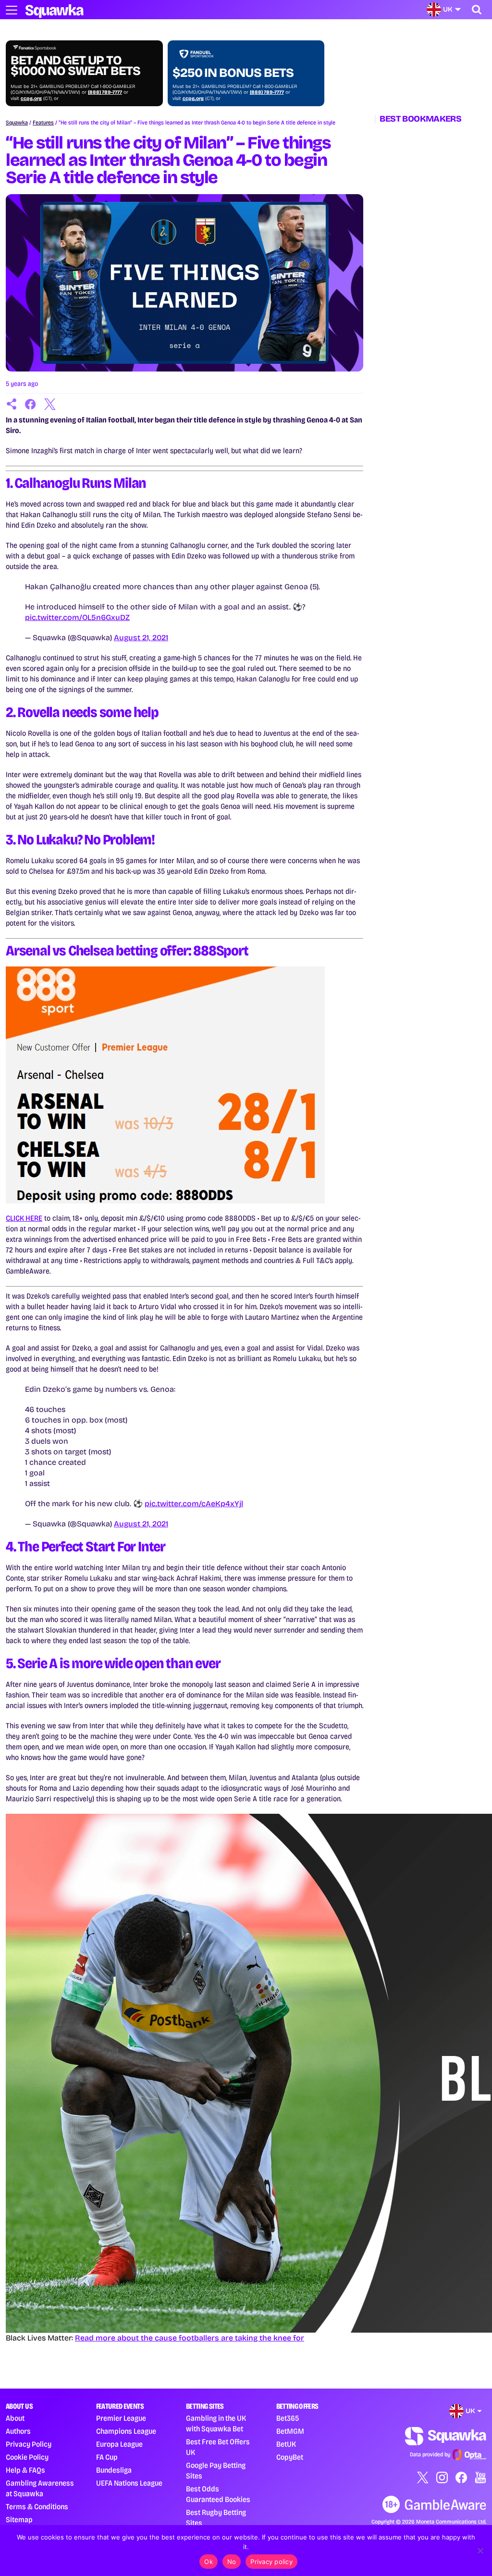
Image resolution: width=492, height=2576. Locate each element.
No (232, 2562)
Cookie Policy (27, 2457)
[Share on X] (50, 404)
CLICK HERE (24, 1218)
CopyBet (290, 2457)
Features (43, 123)
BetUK (286, 2444)
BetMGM (290, 2431)
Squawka (17, 123)
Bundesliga (114, 2470)
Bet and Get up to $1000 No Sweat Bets (75, 66)
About (15, 2418)
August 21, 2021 (141, 638)
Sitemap (19, 2520)
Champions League (126, 2431)
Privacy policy (271, 2562)
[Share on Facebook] (31, 404)
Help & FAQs (25, 2470)
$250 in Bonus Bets (233, 73)
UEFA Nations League (129, 2483)
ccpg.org (31, 99)
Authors (18, 2431)
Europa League (119, 2444)
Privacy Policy (29, 2444)
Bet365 (288, 2418)
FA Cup (107, 2457)
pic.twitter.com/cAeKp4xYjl (194, 1504)
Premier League (121, 2418)
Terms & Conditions (37, 2507)
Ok (209, 2562)
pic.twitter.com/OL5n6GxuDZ (77, 617)
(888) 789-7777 (105, 92)
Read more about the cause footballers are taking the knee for (190, 2338)
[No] (480, 2551)
